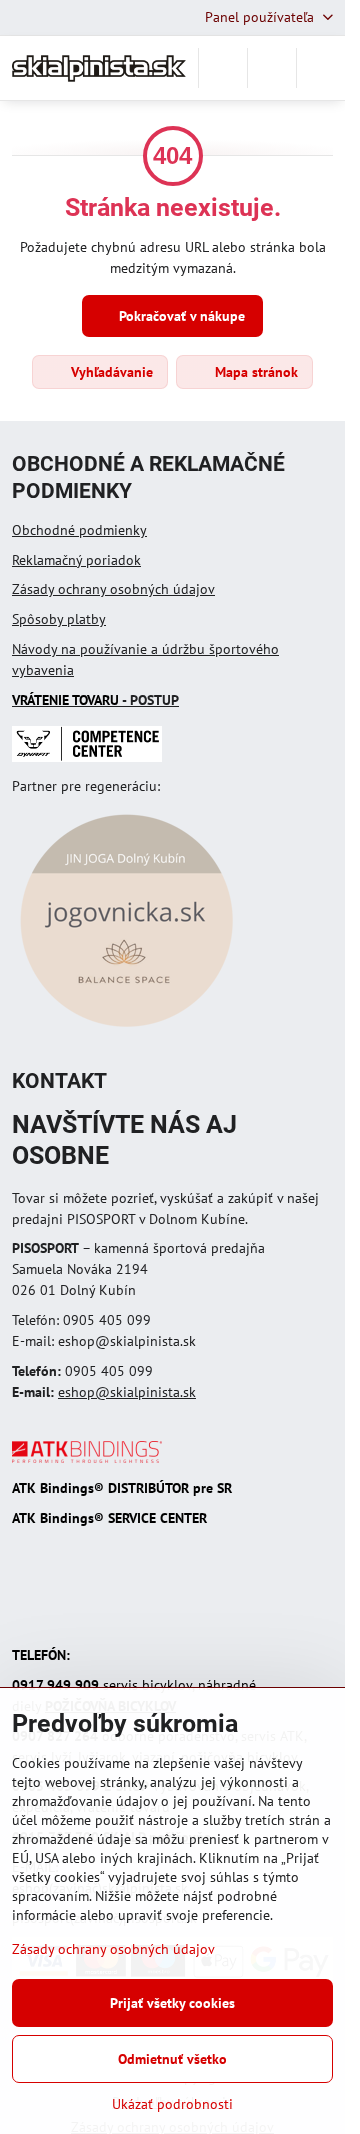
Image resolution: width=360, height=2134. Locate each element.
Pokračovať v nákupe (180, 316)
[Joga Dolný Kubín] (126, 1030)
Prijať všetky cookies (172, 2003)
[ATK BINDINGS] (87, 1458)
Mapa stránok (254, 372)
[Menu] (321, 68)
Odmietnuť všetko (172, 2059)
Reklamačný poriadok (76, 560)
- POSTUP (95, 700)
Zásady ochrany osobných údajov (113, 589)
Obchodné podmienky (79, 530)
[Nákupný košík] (272, 68)
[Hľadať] (223, 68)
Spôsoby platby (59, 619)
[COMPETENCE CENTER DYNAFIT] (87, 757)
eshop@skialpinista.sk (127, 1392)
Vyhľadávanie (110, 372)
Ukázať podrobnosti (172, 2104)
